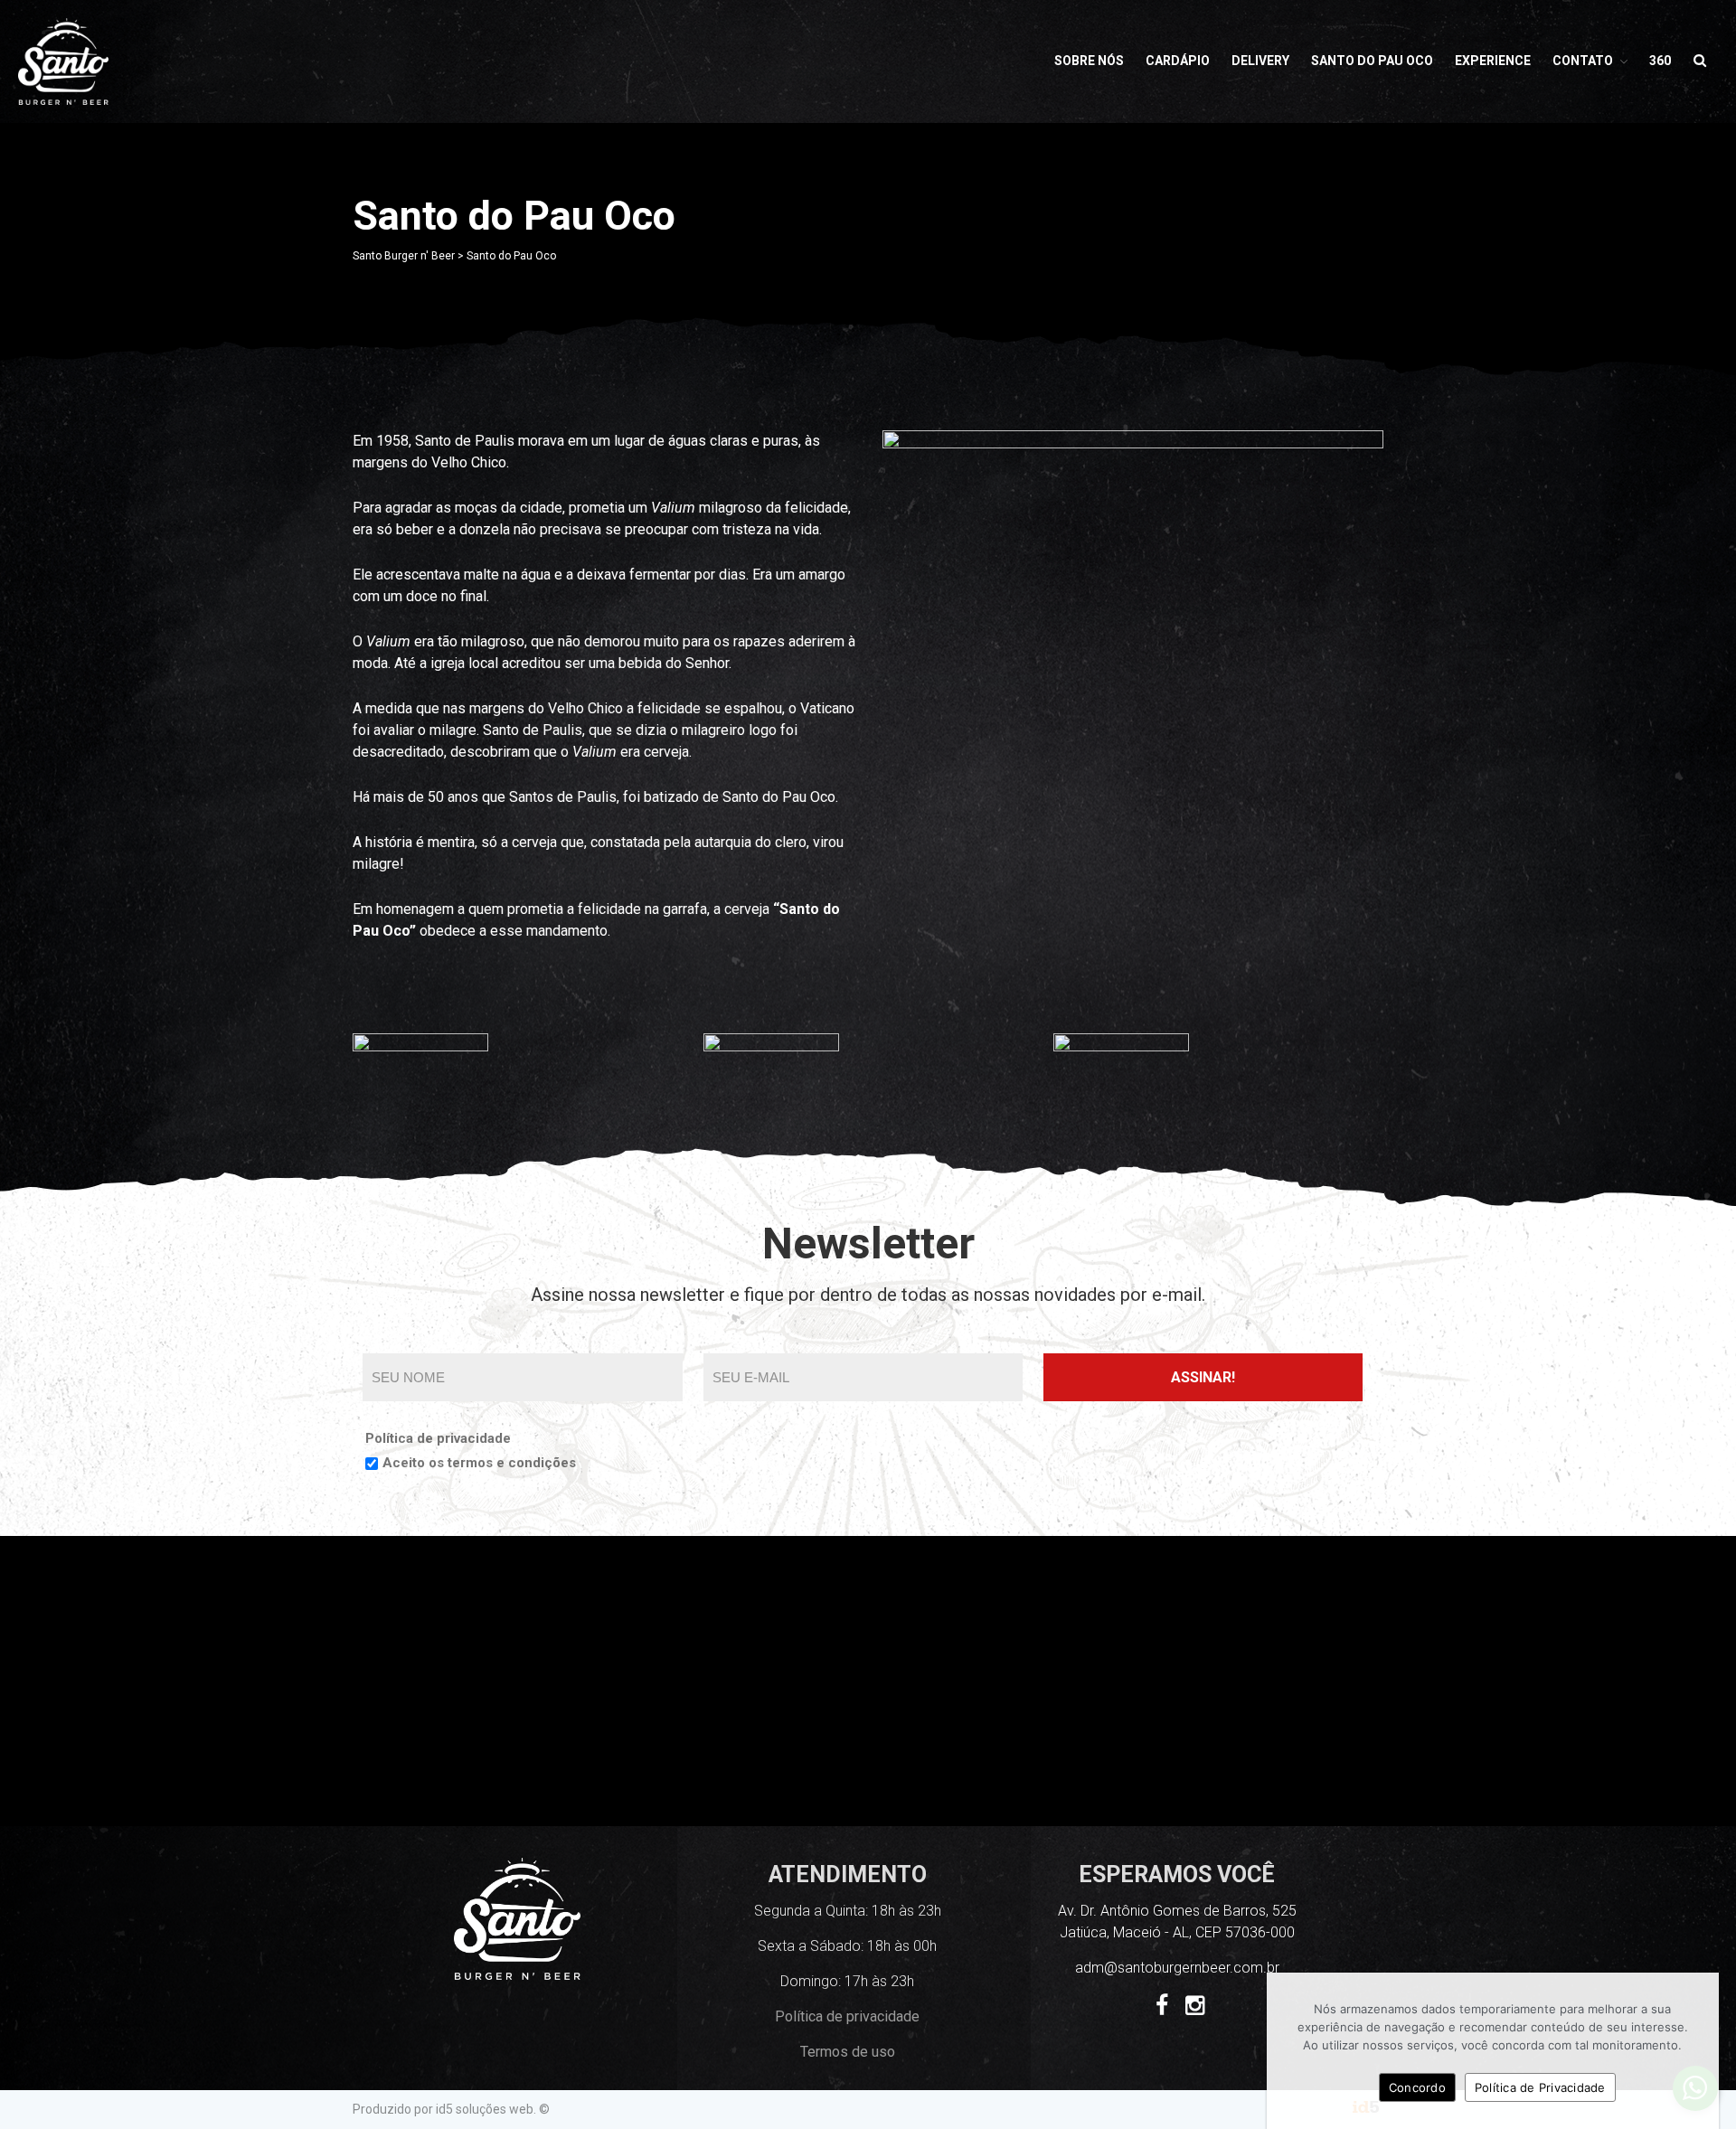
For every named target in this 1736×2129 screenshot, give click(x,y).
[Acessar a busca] (1700, 61)
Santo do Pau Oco (1372, 61)
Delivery (1260, 61)
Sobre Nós (1089, 61)
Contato (1583, 61)
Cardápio (1178, 61)
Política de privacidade (438, 1438)
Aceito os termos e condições (479, 1463)
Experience (1493, 61)
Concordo (1417, 2087)
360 (1660, 61)
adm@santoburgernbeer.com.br (1177, 1968)
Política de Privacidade (1540, 2087)
